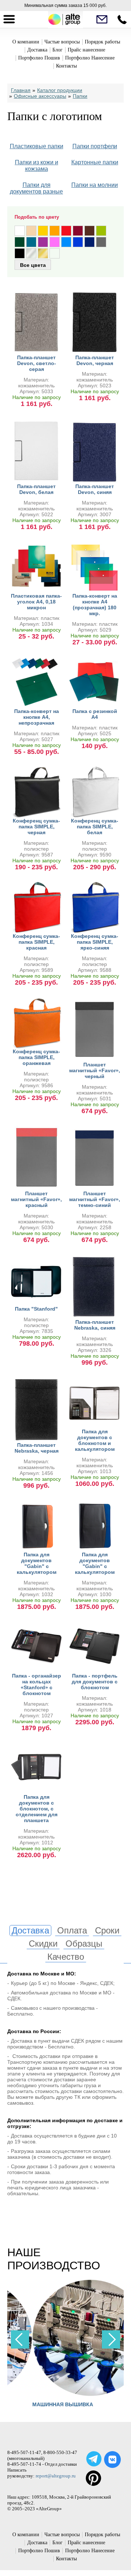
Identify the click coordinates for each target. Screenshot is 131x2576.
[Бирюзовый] (31, 242)
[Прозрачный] (55, 253)
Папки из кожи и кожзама (37, 166)
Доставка (37, 50)
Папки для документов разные (36, 188)
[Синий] (78, 242)
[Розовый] (55, 242)
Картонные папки (95, 162)
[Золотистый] (43, 253)
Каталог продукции (60, 90)
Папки (80, 96)
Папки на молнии (95, 185)
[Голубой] (66, 242)
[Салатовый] (101, 231)
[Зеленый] (20, 242)
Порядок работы (102, 42)
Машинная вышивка (38, 2404)
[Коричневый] (90, 231)
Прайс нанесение (86, 50)
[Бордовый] (78, 231)
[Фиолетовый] (43, 242)
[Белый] (20, 231)
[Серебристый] (31, 253)
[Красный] (66, 231)
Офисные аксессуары (40, 96)
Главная (21, 90)
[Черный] (20, 253)
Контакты (66, 66)
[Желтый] (43, 231)
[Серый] (101, 242)
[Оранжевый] (55, 231)
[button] (111, 2339)
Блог (57, 50)
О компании (26, 42)
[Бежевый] (31, 231)
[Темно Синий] (90, 242)
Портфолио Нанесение (90, 58)
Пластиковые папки (37, 146)
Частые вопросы (62, 42)
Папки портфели (95, 146)
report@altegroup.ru (56, 2476)
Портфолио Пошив (39, 58)
